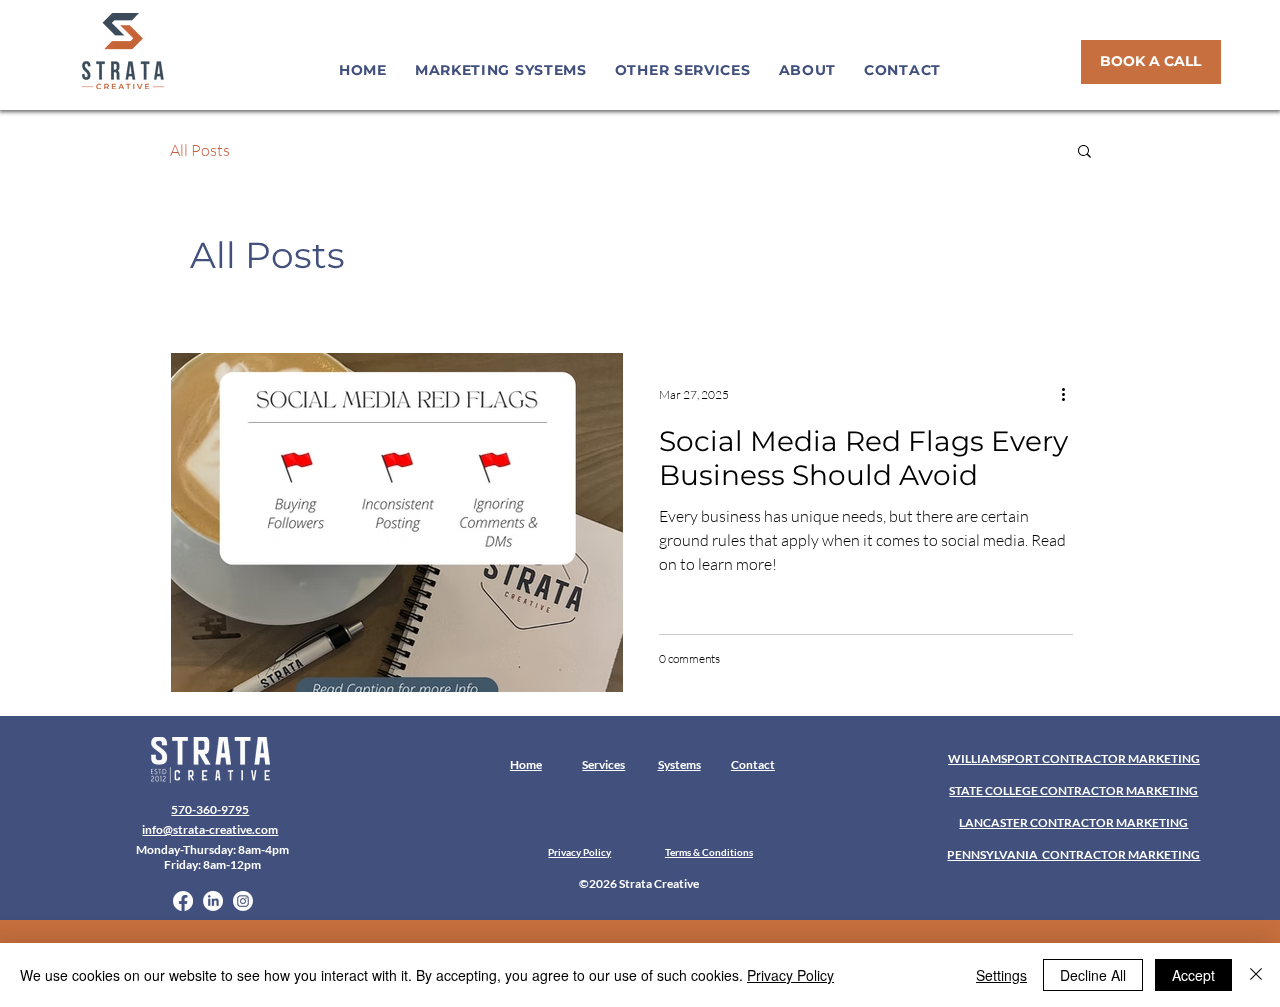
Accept (1193, 975)
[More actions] (1070, 394)
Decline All (1093, 975)
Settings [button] (1001, 975)
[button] (501, 70)
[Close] (1256, 975)
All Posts (200, 150)
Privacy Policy (790, 975)
